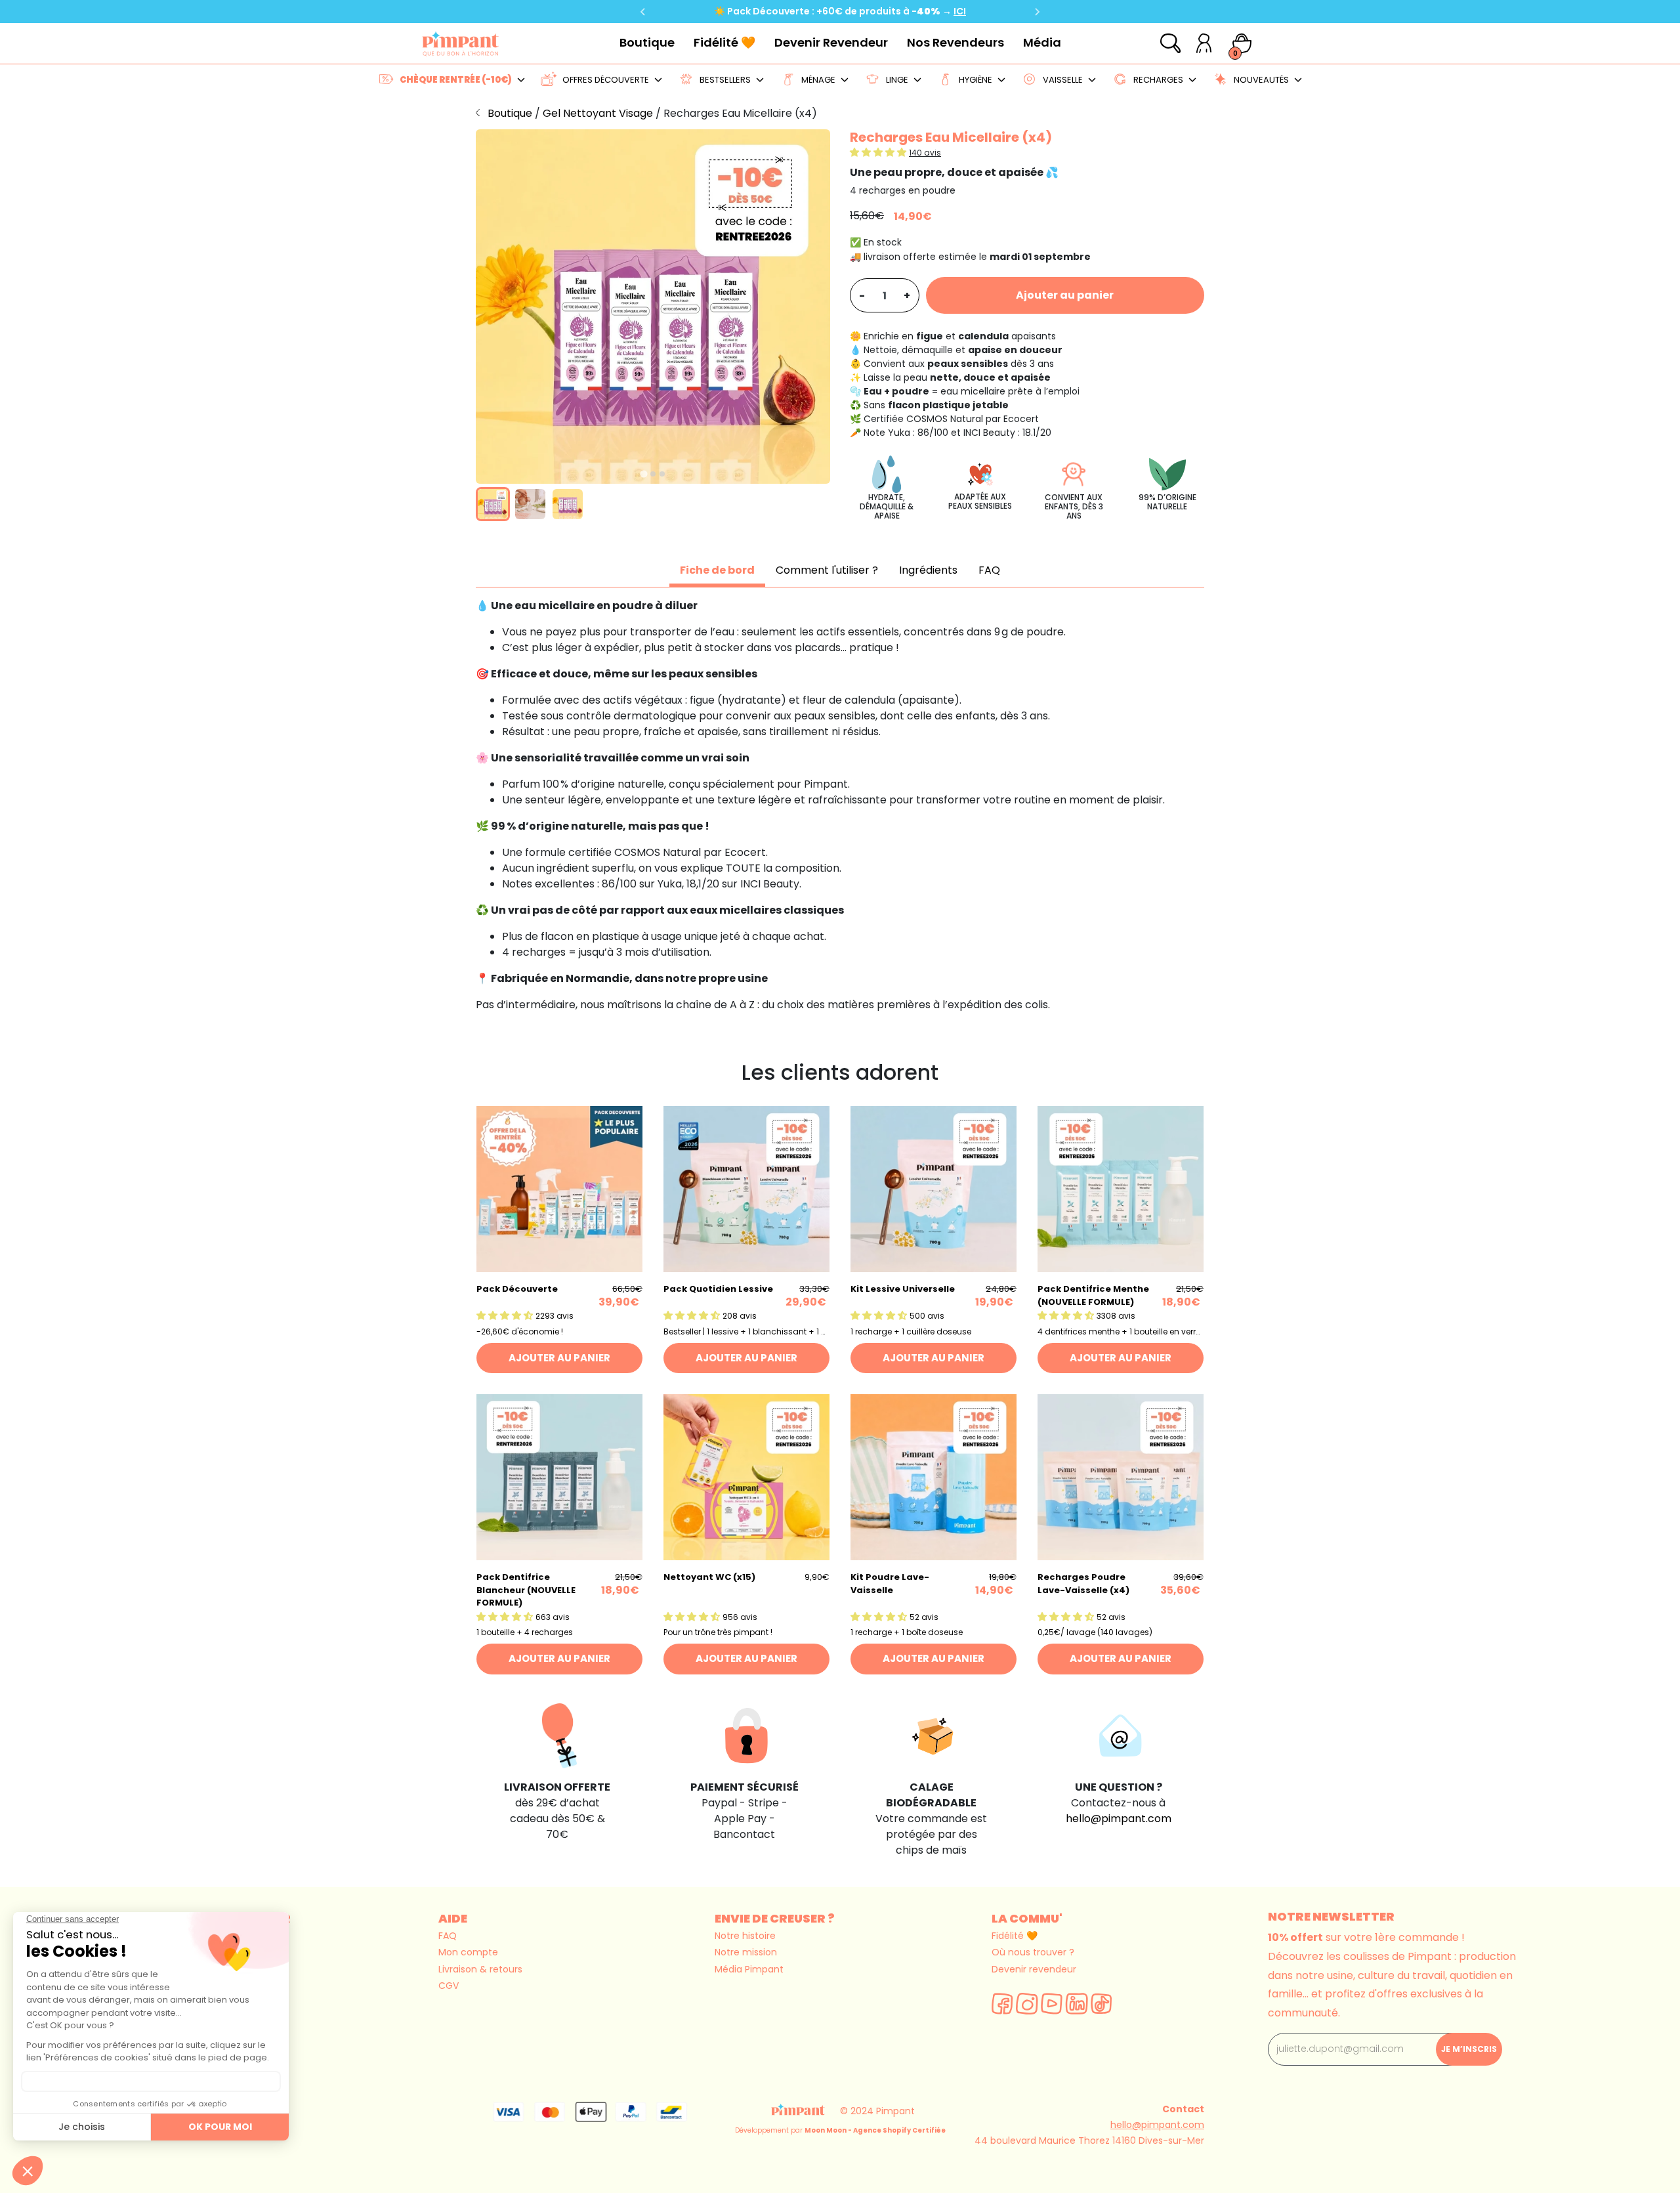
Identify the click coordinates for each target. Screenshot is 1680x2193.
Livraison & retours (480, 1969)
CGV (449, 1986)
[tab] (643, 474)
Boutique (647, 42)
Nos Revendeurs (955, 42)
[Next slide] (1037, 12)
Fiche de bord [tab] (717, 570)
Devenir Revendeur (831, 42)
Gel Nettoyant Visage (599, 113)
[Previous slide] (643, 12)
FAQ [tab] (989, 570)
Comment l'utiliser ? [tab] (827, 570)
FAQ (448, 1936)
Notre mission (746, 1952)
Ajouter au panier (1065, 295)
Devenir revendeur (1034, 1969)
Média (1042, 42)
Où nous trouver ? (1033, 1952)
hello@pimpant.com (1119, 1819)
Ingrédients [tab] (928, 570)
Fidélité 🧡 (724, 42)
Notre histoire (745, 1936)
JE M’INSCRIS (1469, 2049)
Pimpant (895, 2111)
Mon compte (468, 1952)
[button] (493, 504)
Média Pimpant (749, 1969)
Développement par (840, 2130)
